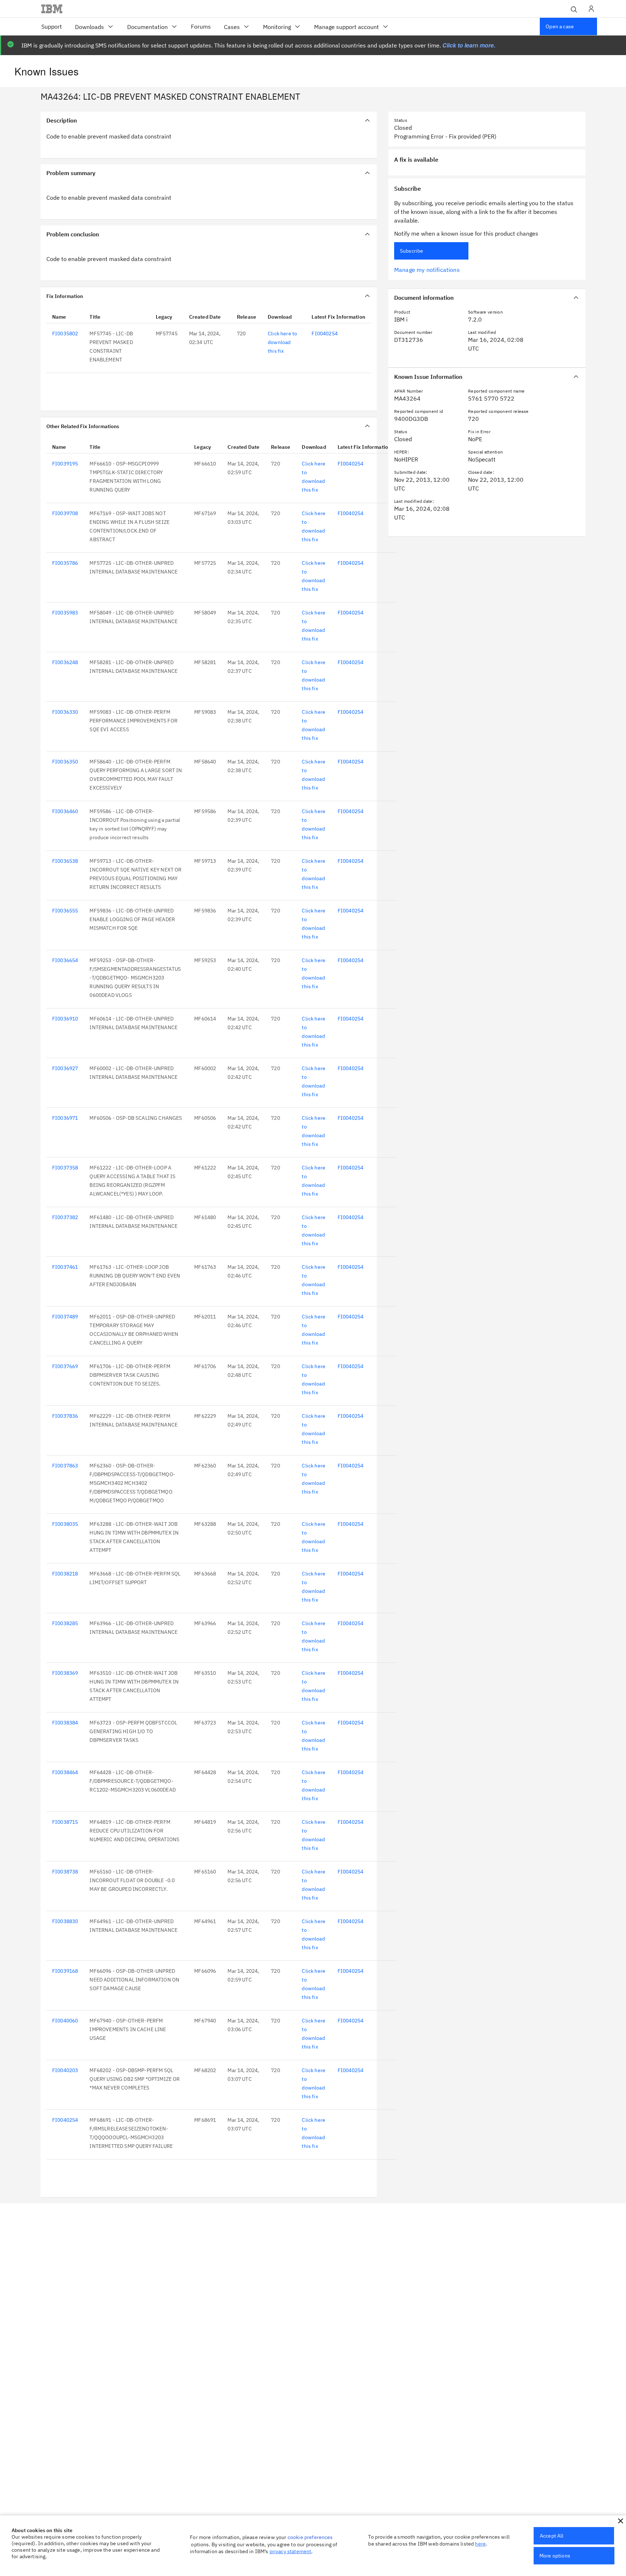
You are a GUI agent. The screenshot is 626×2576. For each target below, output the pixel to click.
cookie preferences (310, 2537)
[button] (621, 2521)
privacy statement (291, 2551)
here (480, 2544)
